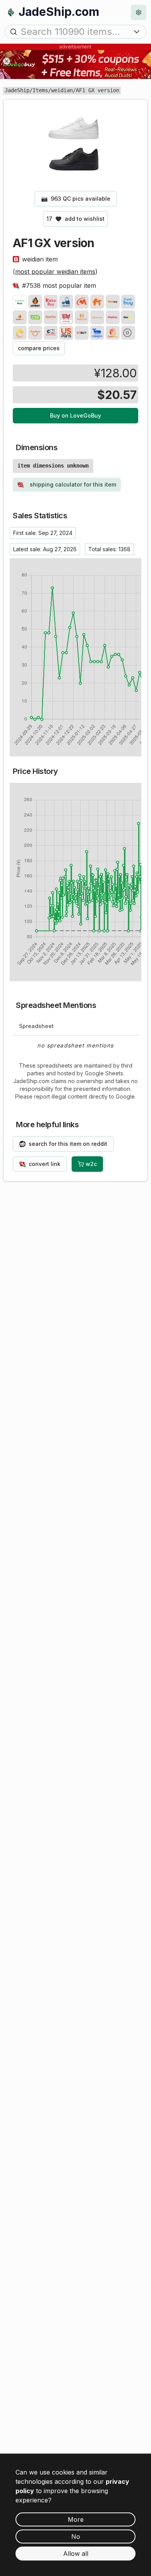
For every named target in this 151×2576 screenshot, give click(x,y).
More (76, 2519)
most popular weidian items (55, 272)
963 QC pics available (76, 199)
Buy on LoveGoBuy (75, 415)
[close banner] (7, 61)
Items (40, 90)
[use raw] (128, 333)
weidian (62, 90)
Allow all (76, 2554)
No (76, 2536)
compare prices (39, 348)
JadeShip (17, 90)
